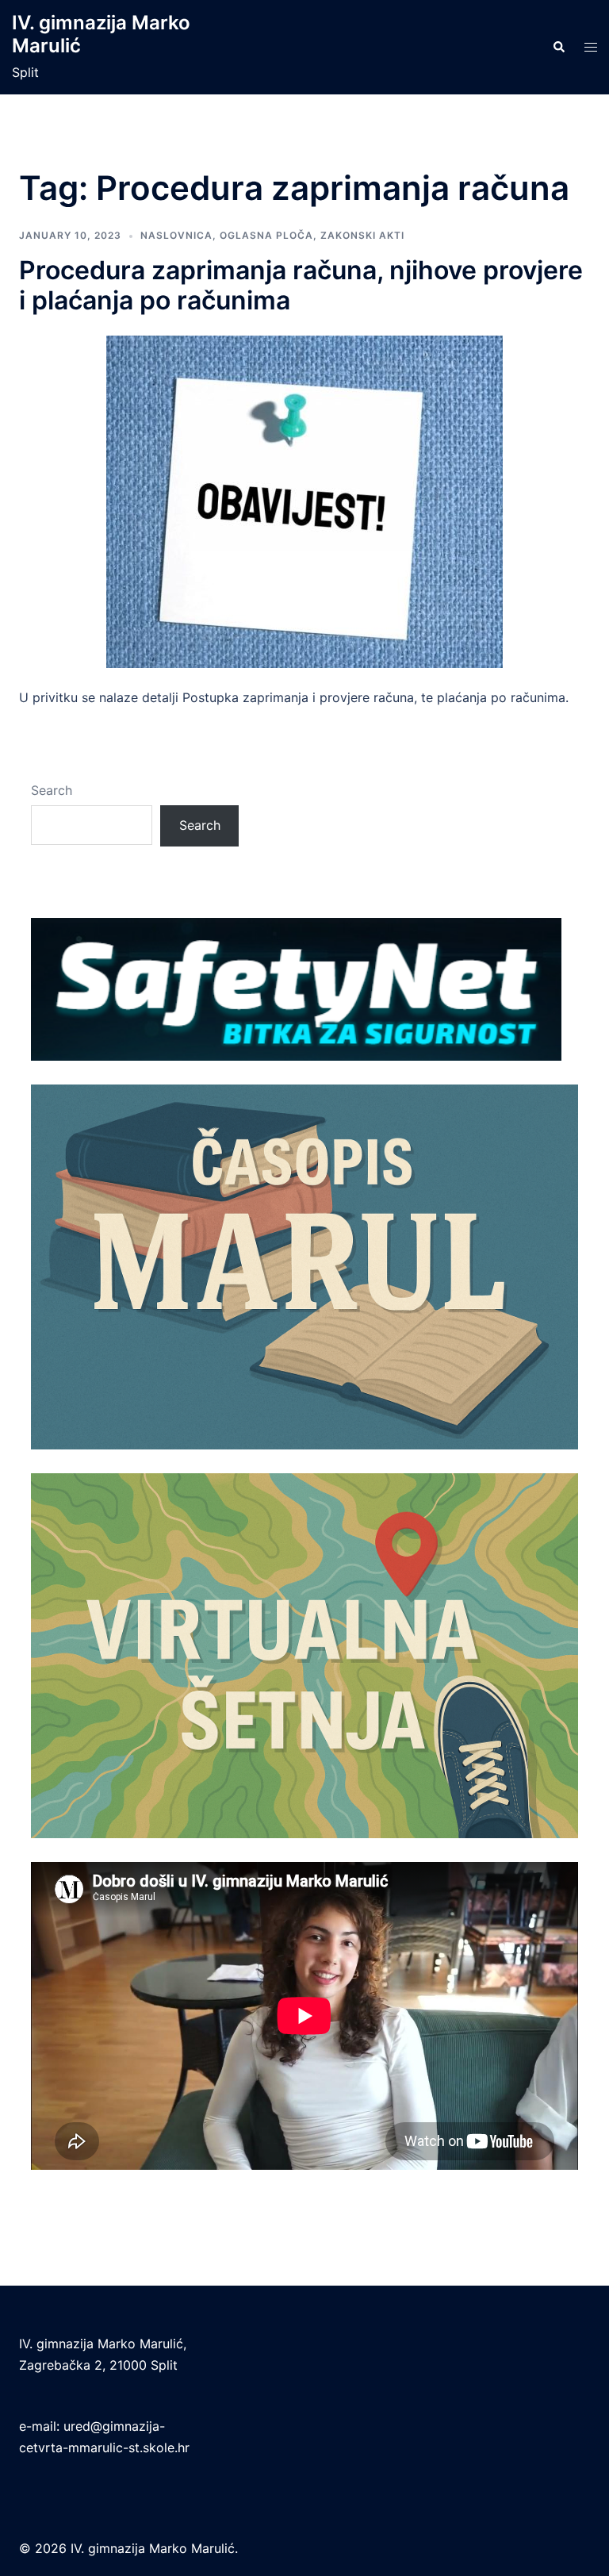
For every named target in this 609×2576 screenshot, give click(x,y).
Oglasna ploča (266, 235)
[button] (558, 48)
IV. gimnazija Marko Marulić (101, 34)
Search (52, 790)
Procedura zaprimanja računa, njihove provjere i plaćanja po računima (301, 285)
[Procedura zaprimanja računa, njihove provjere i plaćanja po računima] (304, 501)
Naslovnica (176, 235)
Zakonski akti (362, 235)
